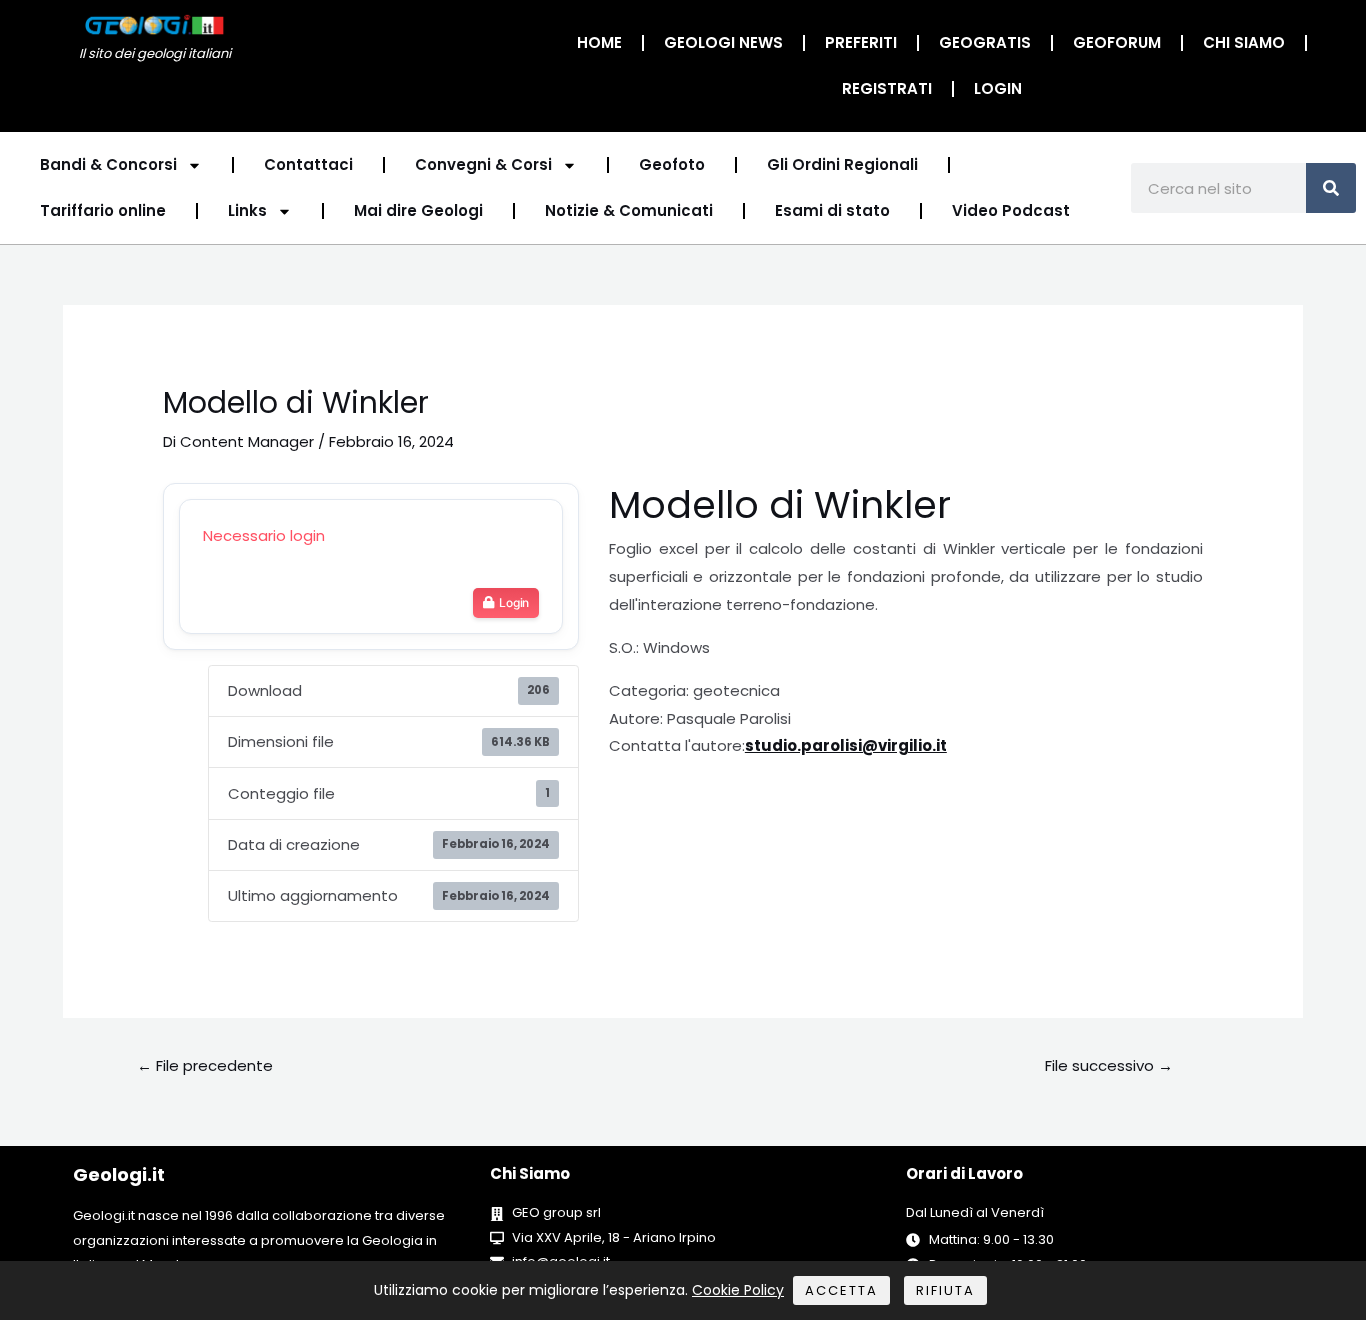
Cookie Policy (738, 1290)
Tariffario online (103, 210)
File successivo (1109, 1065)
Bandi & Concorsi (108, 164)
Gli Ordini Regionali (842, 164)
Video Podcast (1011, 210)
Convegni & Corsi (483, 164)
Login (998, 88)
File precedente (205, 1065)
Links (247, 210)
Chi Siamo (1244, 42)
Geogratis (985, 42)
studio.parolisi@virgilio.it (846, 745)
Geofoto (672, 164)
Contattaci (308, 164)
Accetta (841, 1290)
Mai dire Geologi (418, 210)
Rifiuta (945, 1290)
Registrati (887, 88)
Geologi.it (119, 1174)
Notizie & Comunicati (629, 210)
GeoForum (1117, 42)
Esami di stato (832, 210)
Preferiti (861, 42)
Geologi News (723, 42)
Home (599, 42)
